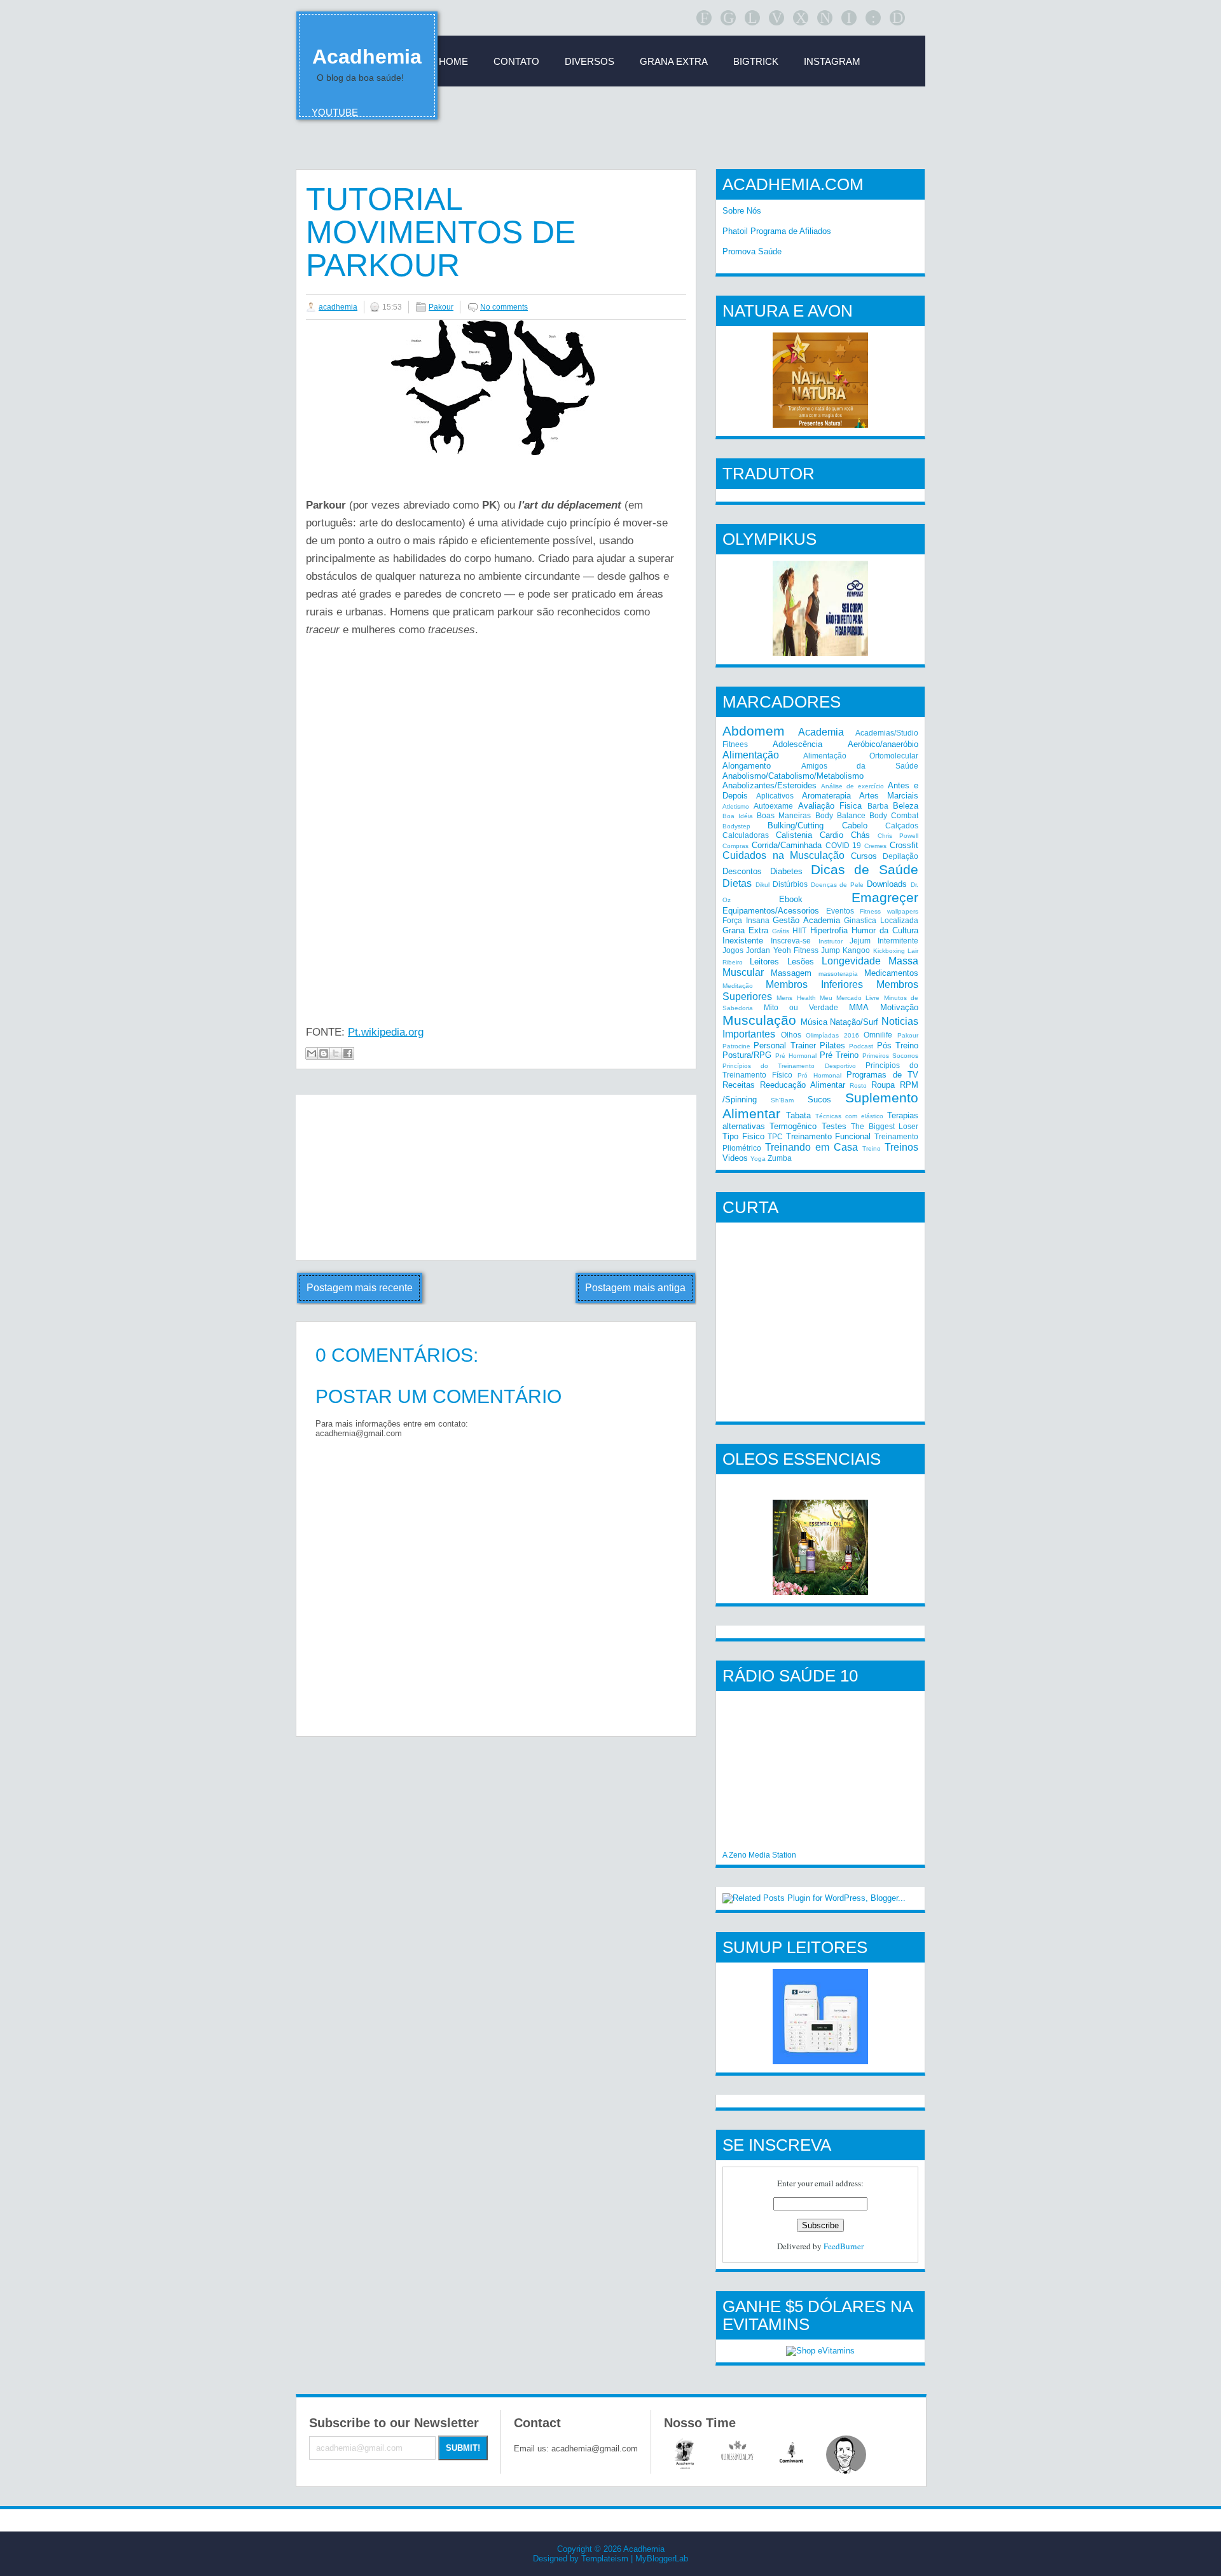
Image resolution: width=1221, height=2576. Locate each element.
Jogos (733, 950)
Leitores (764, 962)
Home (453, 61)
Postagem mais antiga (635, 1288)
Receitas (739, 1085)
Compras (735, 846)
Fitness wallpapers (889, 911)
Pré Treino (839, 1055)
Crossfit (904, 845)
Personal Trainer (784, 1045)
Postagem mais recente (360, 1288)
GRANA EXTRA (674, 61)
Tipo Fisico (743, 1136)
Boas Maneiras (784, 815)
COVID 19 (844, 845)
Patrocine (736, 1046)
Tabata (798, 1115)
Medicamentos (891, 973)
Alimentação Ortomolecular (861, 756)
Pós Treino (898, 1045)
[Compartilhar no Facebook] (348, 1053)
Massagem (791, 973)
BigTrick (756, 61)
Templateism (605, 2559)
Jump (831, 950)
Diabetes (786, 871)
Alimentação (751, 755)
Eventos (840, 911)
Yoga (758, 1159)
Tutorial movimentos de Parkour (441, 232)
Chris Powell (898, 836)
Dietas (737, 883)
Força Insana (746, 920)
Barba (878, 806)
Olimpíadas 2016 (832, 1035)
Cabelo (855, 826)
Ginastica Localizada (881, 920)
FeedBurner (844, 2246)
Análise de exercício (852, 786)
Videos (735, 1158)
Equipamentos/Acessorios (771, 911)
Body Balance (840, 815)
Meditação (738, 986)
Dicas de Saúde (865, 869)
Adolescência (797, 744)
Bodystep (736, 826)
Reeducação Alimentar (803, 1085)
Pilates (832, 1045)
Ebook (791, 899)
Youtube (335, 112)
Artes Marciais (889, 796)
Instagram (832, 61)
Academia (821, 732)
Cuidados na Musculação (783, 855)
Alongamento (747, 766)
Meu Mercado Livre (850, 998)
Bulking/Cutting (796, 826)
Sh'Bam (782, 1100)
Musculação (759, 1020)
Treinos (901, 1147)
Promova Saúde (752, 251)
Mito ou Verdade (801, 1007)
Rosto (858, 1086)
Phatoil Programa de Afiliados (777, 231)
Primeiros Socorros (890, 1056)
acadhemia (338, 307)
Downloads (887, 884)
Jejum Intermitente (884, 941)
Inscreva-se (791, 941)
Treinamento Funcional (829, 1136)
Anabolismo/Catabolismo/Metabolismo (793, 776)
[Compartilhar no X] (336, 1053)
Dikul (762, 885)
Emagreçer (885, 897)
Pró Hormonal (819, 1075)
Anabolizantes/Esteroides (769, 785)
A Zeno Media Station (759, 1855)
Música (814, 1022)
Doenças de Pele (838, 885)
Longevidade (851, 961)
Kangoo (856, 950)
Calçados (902, 826)
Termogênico (793, 1126)
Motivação (899, 1007)
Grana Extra (745, 930)
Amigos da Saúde (860, 766)
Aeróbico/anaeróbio (883, 744)
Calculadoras (746, 835)
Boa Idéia (738, 816)
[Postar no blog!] (324, 1053)
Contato (516, 61)
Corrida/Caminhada (787, 845)
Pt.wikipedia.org (386, 1032)
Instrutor (831, 941)
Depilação (900, 856)
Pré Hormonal (796, 1056)
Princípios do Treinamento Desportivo (789, 1066)
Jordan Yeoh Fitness (782, 950)
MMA (859, 1007)
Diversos (590, 61)
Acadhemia (367, 57)
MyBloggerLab (662, 2559)
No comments (504, 307)
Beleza (906, 806)
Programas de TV (882, 1075)
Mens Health (796, 998)
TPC (775, 1136)
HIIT (799, 930)
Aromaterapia (826, 796)
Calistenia (794, 835)
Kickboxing (889, 951)
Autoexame (773, 806)
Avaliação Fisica (830, 806)
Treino (872, 1148)
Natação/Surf (854, 1022)
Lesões (801, 962)
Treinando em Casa (811, 1147)
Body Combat (894, 815)
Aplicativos (775, 796)
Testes (834, 1126)
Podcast (861, 1046)
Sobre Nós (742, 211)
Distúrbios (790, 884)
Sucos (819, 1100)
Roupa (883, 1085)
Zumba (780, 1158)
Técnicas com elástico (849, 1116)
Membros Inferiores (814, 984)
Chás (860, 835)
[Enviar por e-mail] (312, 1053)
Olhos (791, 1035)
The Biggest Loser (885, 1126)
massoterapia (838, 974)
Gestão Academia (806, 920)
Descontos (742, 871)
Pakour (441, 307)
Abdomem (754, 731)
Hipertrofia (829, 930)
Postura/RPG (747, 1055)
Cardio (831, 835)
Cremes (875, 846)
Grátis (781, 931)
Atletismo (736, 806)
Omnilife (878, 1035)
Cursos (864, 856)
